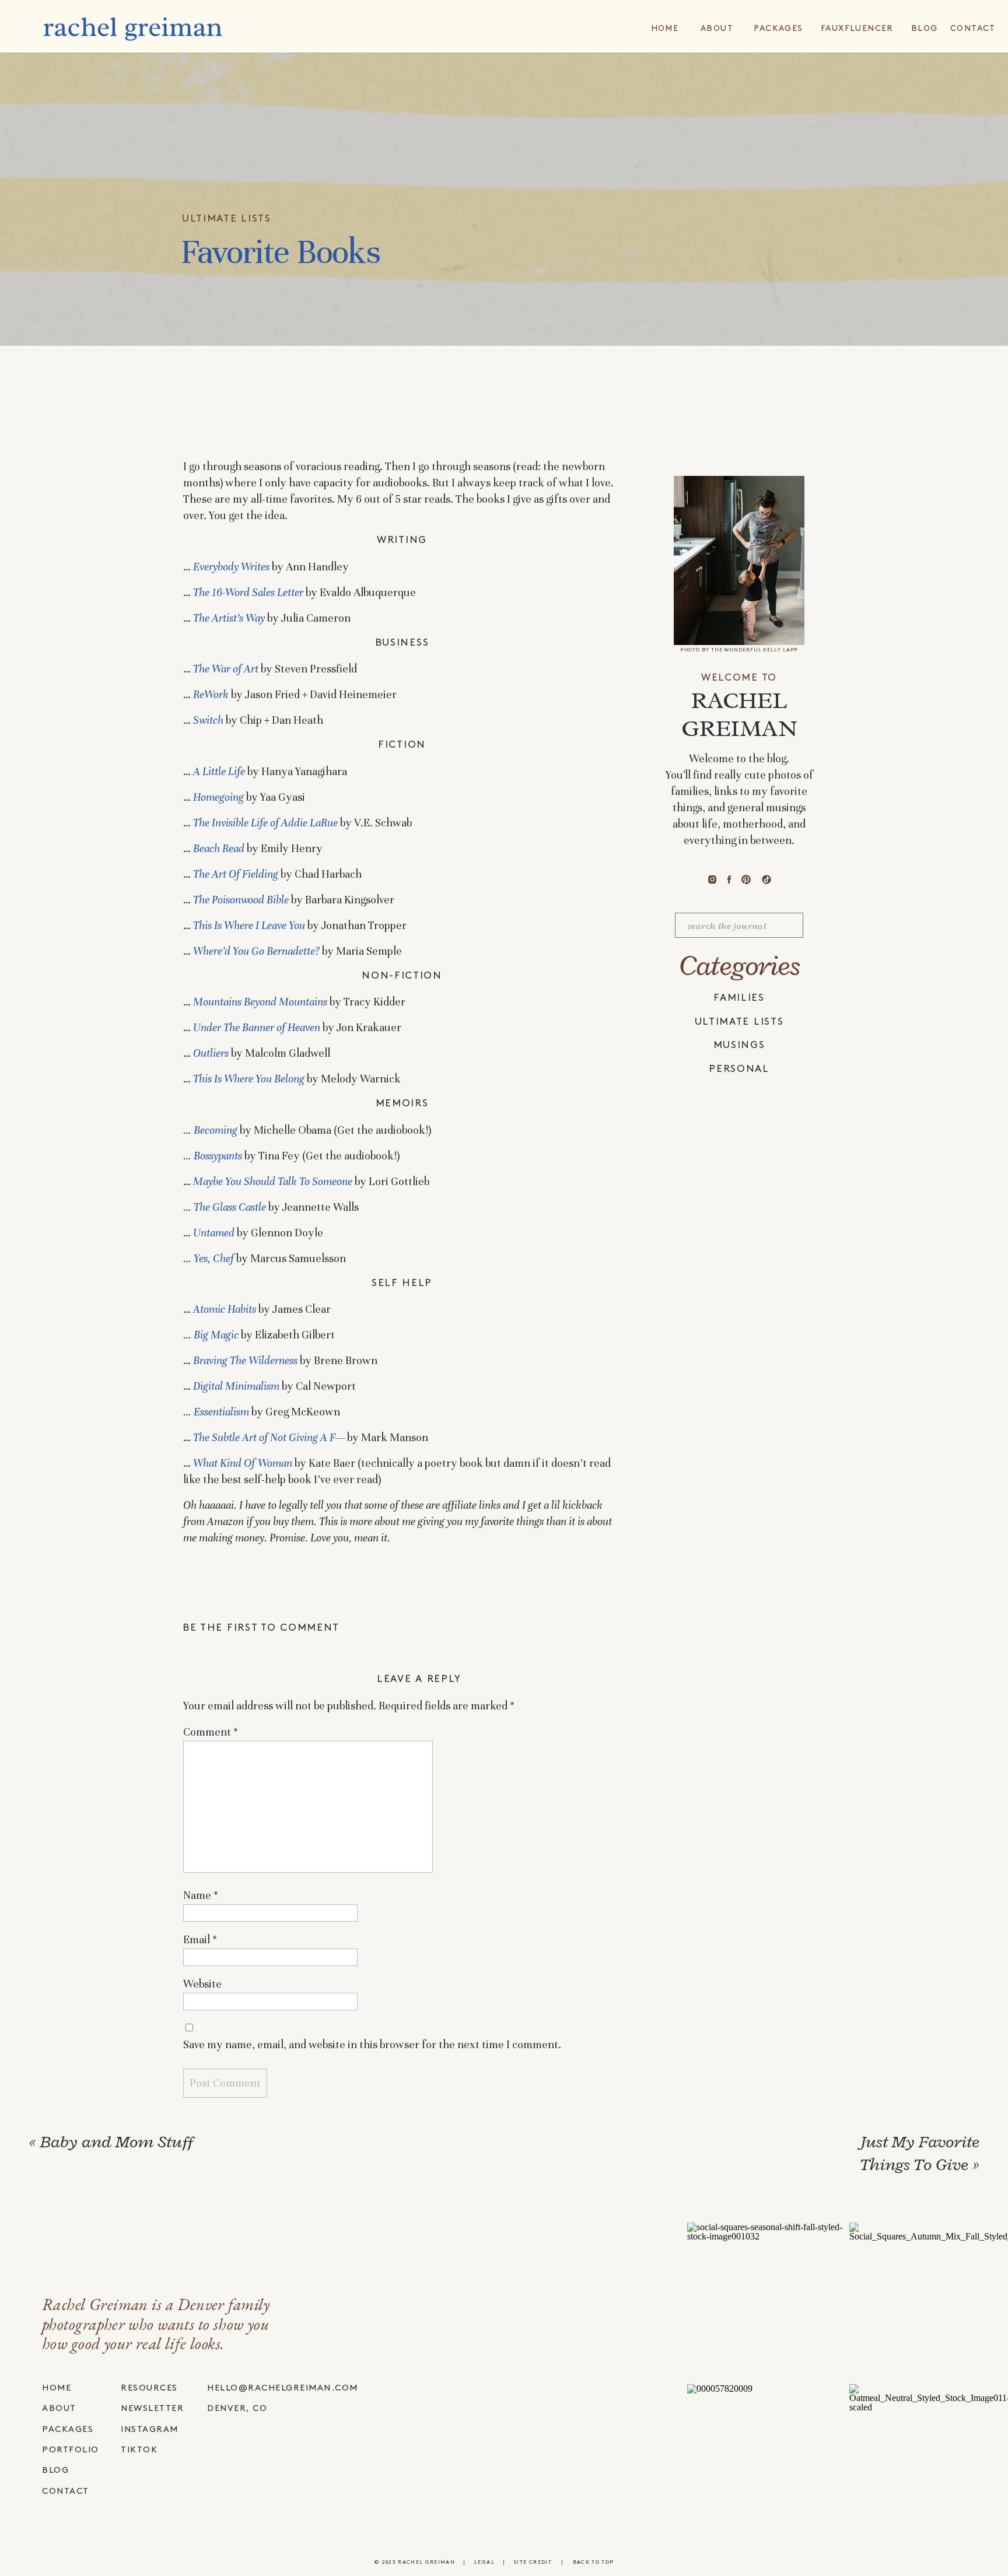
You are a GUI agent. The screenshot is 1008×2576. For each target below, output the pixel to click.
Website (202, 1984)
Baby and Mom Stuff (117, 2142)
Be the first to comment (261, 1628)
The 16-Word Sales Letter (248, 592)
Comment (211, 1732)
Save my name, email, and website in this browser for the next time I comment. (372, 2044)
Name (201, 1895)
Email (200, 1939)
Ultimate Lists (227, 219)
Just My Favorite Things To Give (919, 2153)
